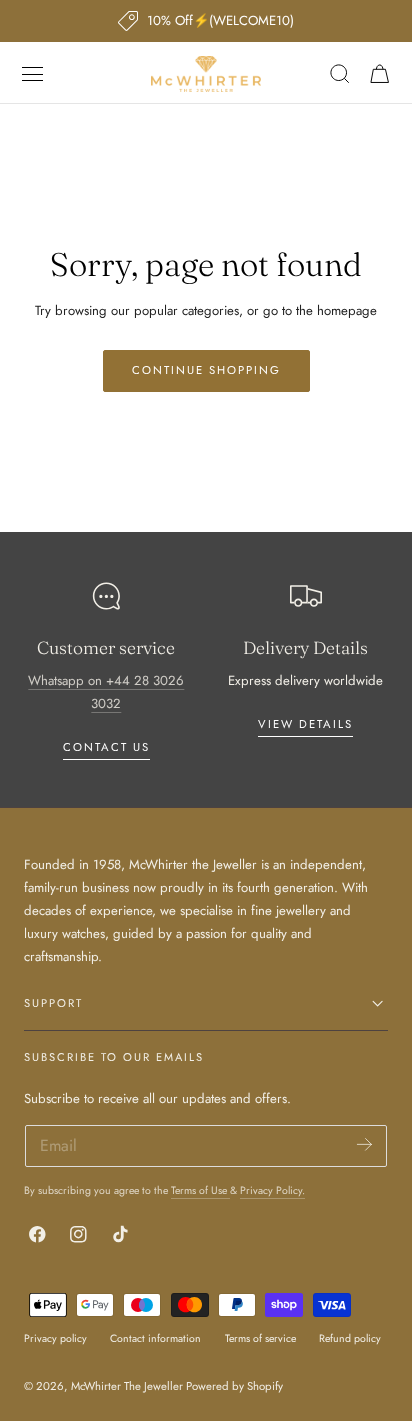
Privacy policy (55, 1338)
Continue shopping (206, 370)
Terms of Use (200, 1190)
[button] (33, 74)
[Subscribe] (364, 1144)
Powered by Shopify (234, 1386)
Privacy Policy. (272, 1190)
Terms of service (260, 1338)
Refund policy (350, 1338)
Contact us (106, 747)
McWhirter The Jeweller (127, 1386)
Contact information (155, 1338)
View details (305, 724)
